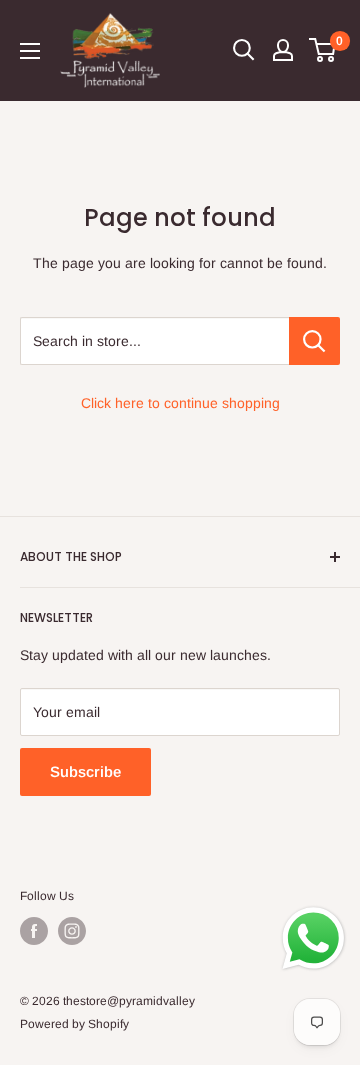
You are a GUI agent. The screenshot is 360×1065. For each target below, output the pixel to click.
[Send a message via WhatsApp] (313, 938)
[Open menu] (30, 51)
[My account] (283, 50)
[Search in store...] (314, 341)
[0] (323, 50)
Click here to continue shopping (180, 403)
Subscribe (85, 771)
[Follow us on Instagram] (72, 931)
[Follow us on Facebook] (34, 931)
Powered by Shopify (74, 1024)
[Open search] (244, 50)
